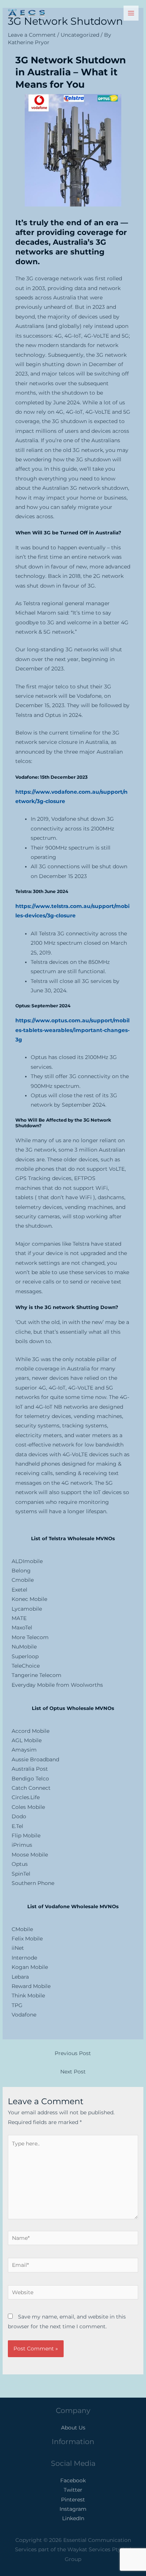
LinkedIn (73, 2518)
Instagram (73, 2509)
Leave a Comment (32, 35)
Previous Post (73, 2053)
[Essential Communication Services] (26, 13)
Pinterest (73, 2500)
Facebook (73, 2480)
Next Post (73, 2072)
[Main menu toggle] (131, 13)
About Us (73, 2428)
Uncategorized (80, 35)
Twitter (73, 2490)
